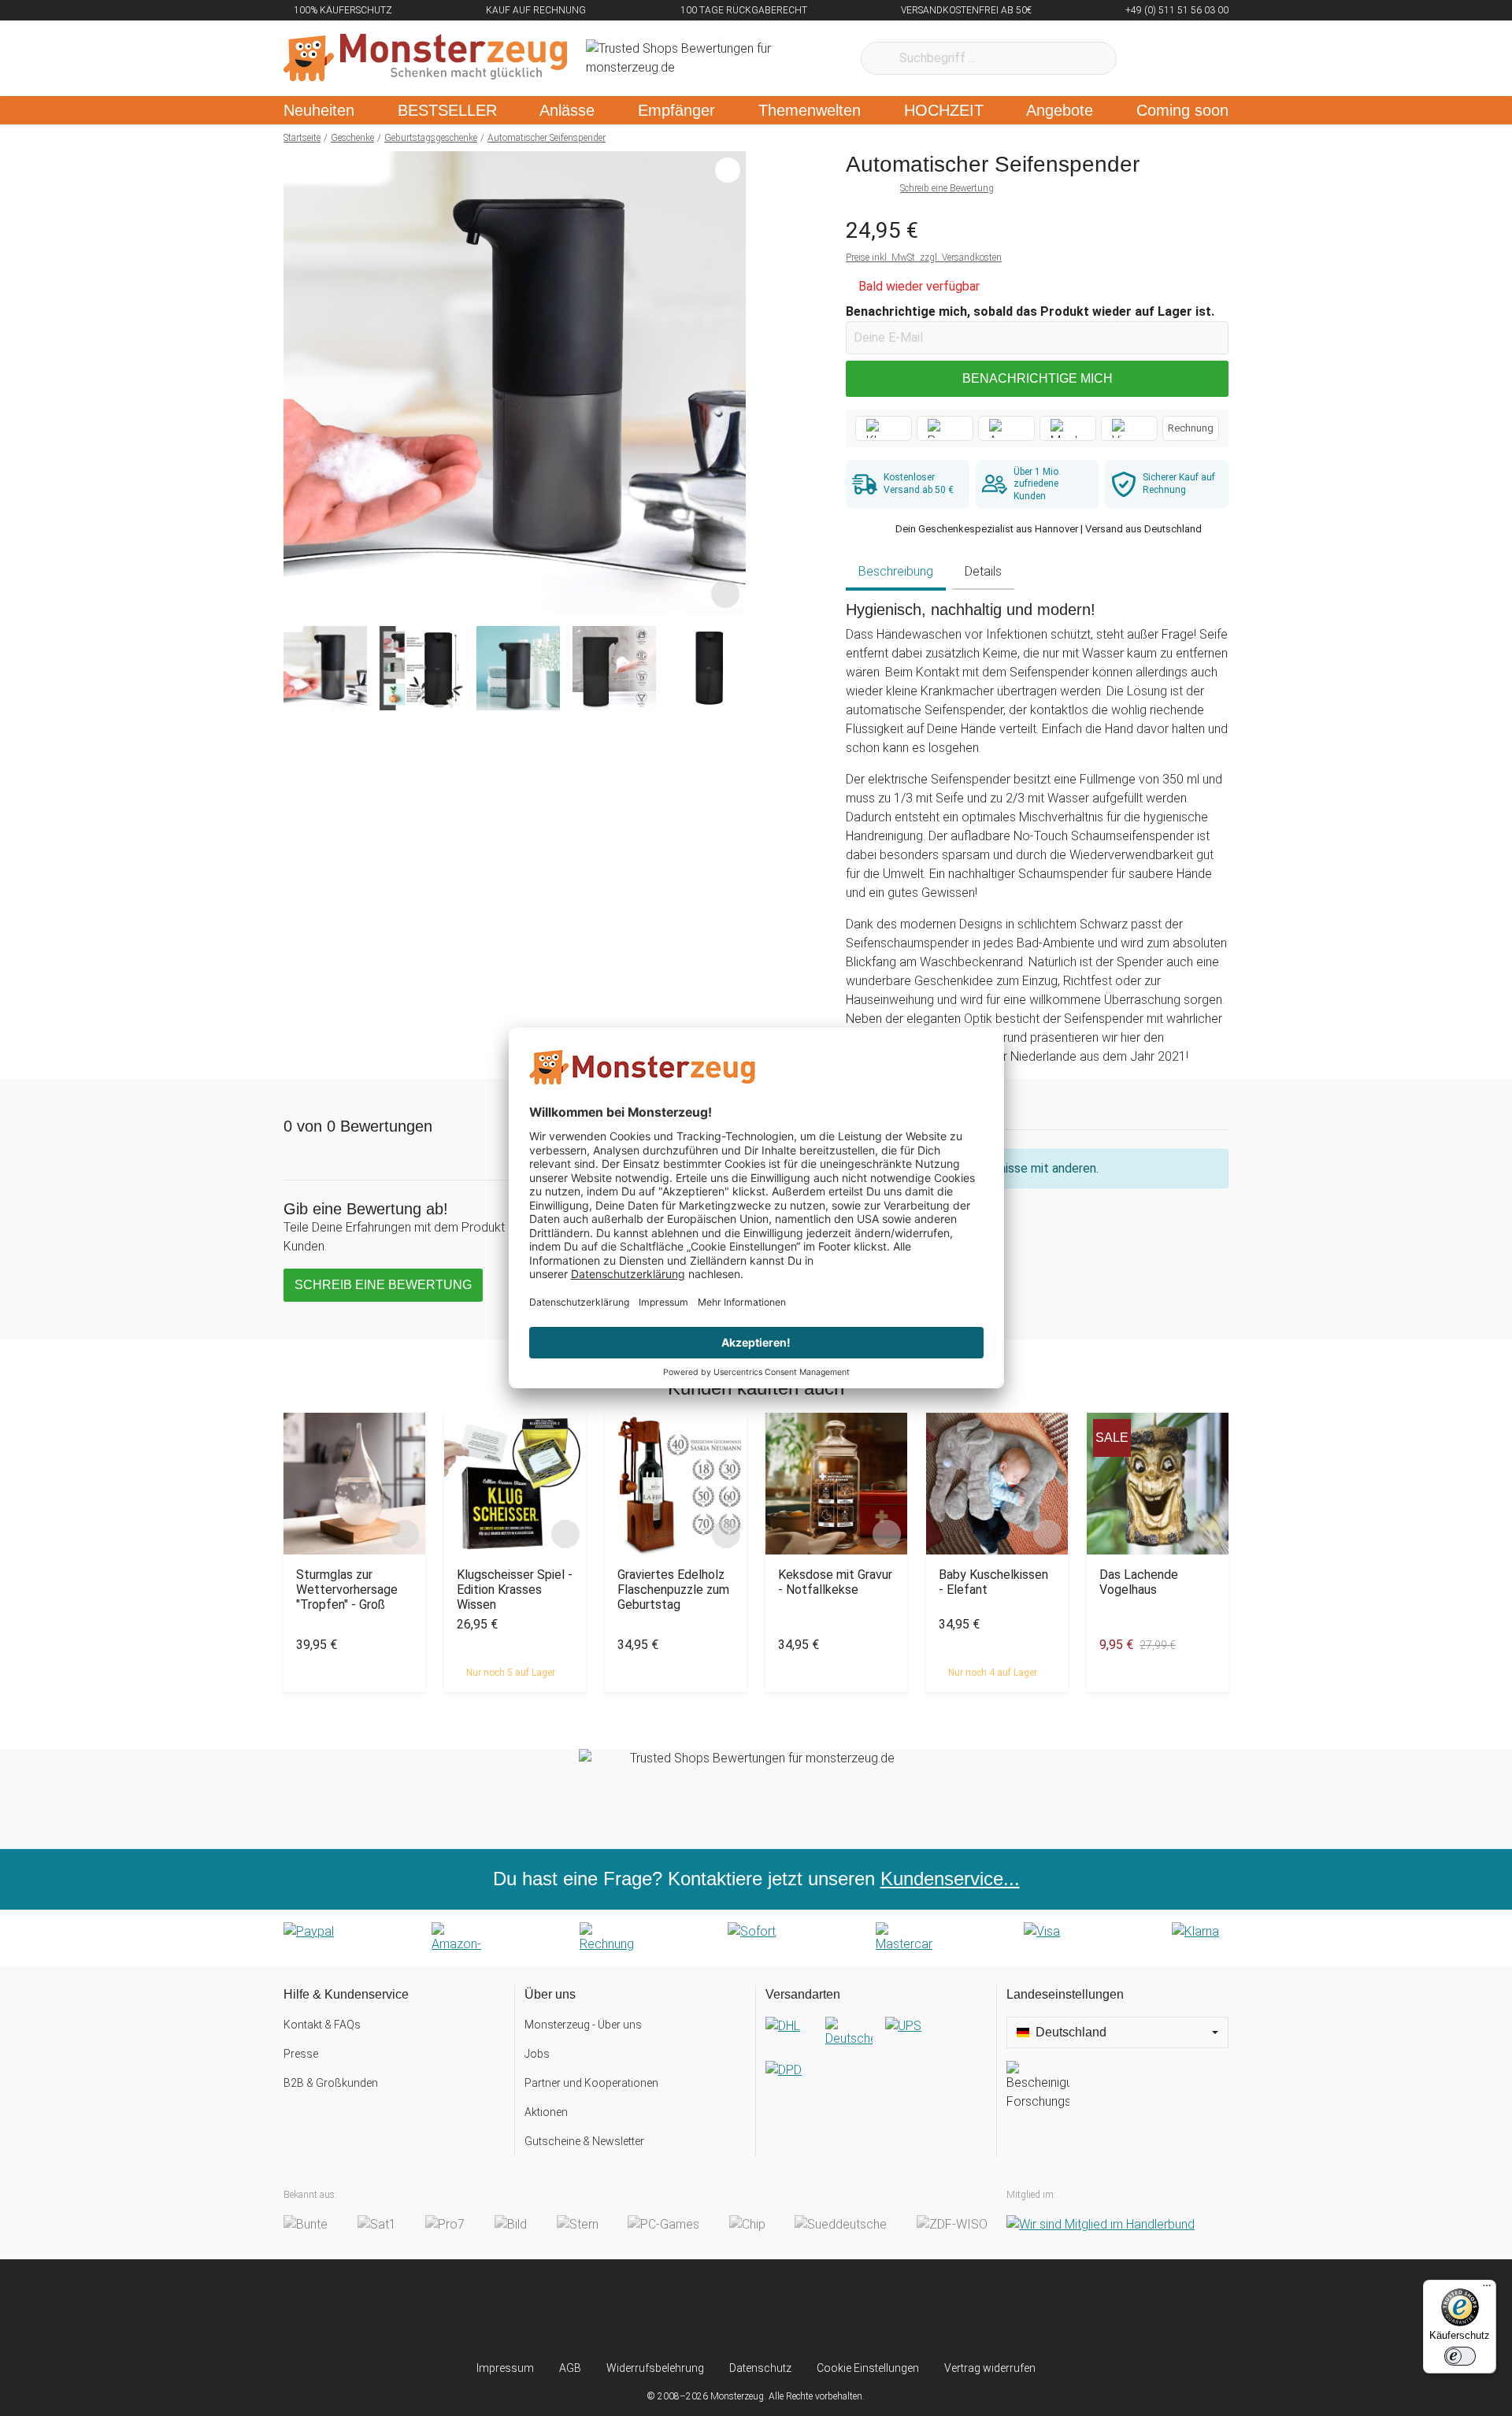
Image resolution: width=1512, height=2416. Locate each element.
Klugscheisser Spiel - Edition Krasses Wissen (515, 1590)
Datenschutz (760, 2368)
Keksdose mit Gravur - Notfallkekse (835, 1582)
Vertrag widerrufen (990, 2368)
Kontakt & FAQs (322, 2025)
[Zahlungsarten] (756, 1938)
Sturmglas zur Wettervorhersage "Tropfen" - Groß (347, 1590)
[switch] (1460, 2356)
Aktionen (546, 2112)
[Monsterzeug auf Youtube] (849, 2310)
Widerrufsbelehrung (655, 2368)
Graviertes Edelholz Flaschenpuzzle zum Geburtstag (673, 1590)
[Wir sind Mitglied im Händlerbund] (1101, 2224)
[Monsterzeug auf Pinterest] (787, 2310)
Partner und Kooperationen (591, 2083)
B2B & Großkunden (331, 2083)
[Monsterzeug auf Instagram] (663, 2310)
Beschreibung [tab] (896, 571)
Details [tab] (983, 571)
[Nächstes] (730, 383)
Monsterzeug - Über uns (583, 2025)
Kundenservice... (950, 1879)
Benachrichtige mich (1038, 378)
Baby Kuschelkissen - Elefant (993, 1582)
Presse (301, 2054)
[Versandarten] (876, 2061)
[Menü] (1487, 2289)
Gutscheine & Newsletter (584, 2141)
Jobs (537, 2054)
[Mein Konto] (1196, 58)
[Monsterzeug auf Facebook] (725, 2310)
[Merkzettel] (1149, 58)
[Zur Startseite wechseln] (425, 58)
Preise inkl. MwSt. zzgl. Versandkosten (924, 258)
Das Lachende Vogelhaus (1139, 1582)
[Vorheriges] (300, 383)
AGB (570, 2368)
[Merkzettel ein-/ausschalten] (725, 593)
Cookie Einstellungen (868, 2368)
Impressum (505, 2368)
